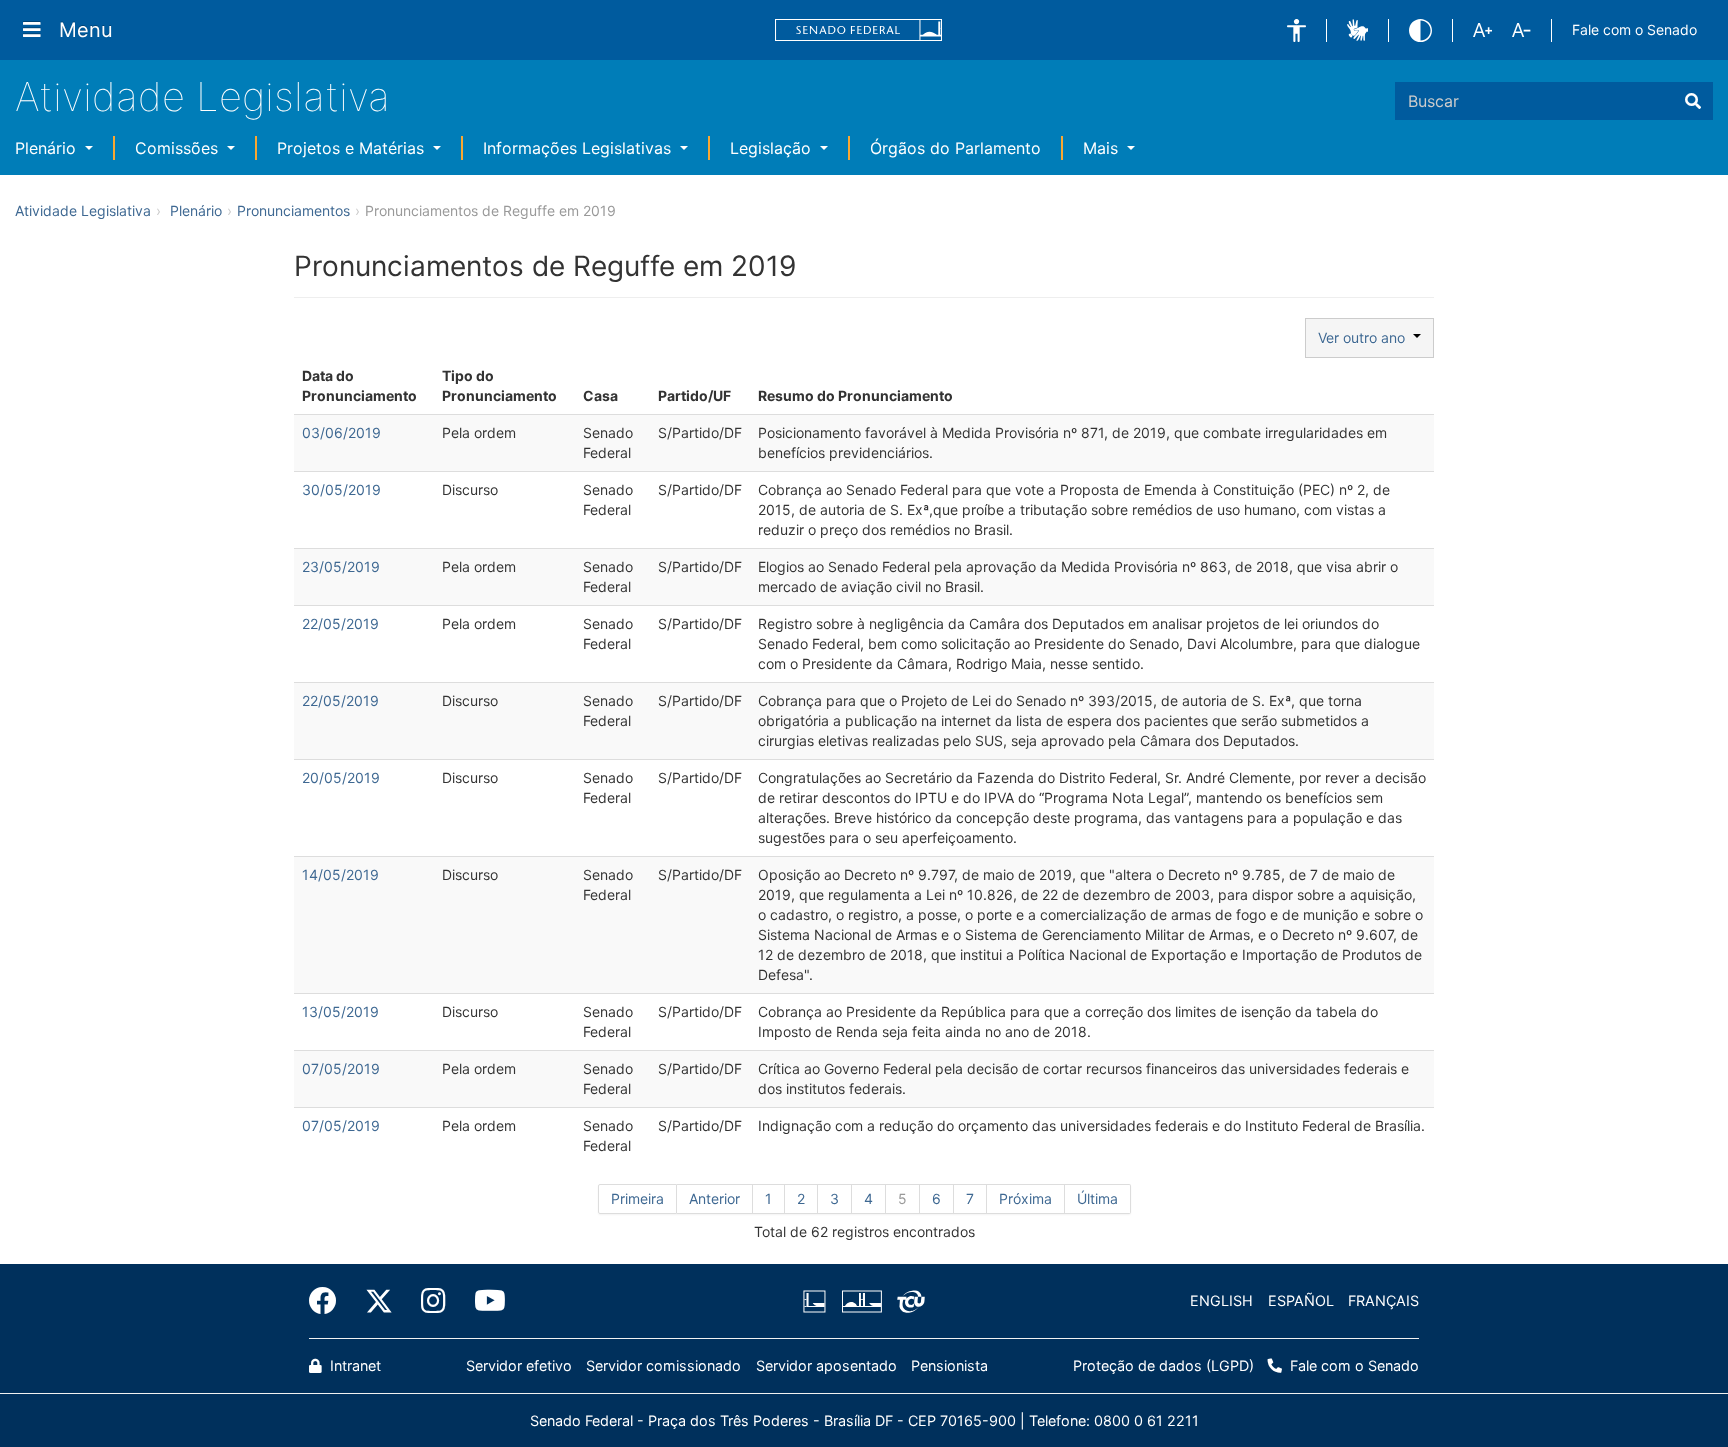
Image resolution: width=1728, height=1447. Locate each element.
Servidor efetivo (519, 1365)
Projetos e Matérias (353, 148)
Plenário (48, 148)
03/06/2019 (341, 432)
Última (1097, 1198)
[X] (379, 1301)
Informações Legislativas (579, 148)
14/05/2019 (340, 874)
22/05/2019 (340, 623)
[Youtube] (483, 1301)
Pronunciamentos (293, 210)
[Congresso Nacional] (861, 1301)
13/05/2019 (340, 1011)
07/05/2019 (341, 1068)
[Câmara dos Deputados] (818, 1301)
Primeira (637, 1198)
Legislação (773, 148)
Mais (1103, 148)
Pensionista (949, 1365)
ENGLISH (1221, 1300)
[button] (1296, 30)
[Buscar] (1693, 101)
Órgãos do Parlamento (955, 148)
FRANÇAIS (1383, 1300)
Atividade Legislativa (202, 96)
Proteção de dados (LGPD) (1163, 1365)
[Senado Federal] (859, 30)
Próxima (1025, 1198)
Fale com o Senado (1634, 29)
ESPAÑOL (1301, 1300)
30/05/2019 (341, 489)
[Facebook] (330, 1301)
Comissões (179, 148)
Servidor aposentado (826, 1365)
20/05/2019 (341, 777)
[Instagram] (433, 1301)
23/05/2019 (341, 566)
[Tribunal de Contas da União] (907, 1301)
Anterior (714, 1198)
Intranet (353, 1365)
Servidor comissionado (663, 1365)
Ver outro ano (1365, 337)
